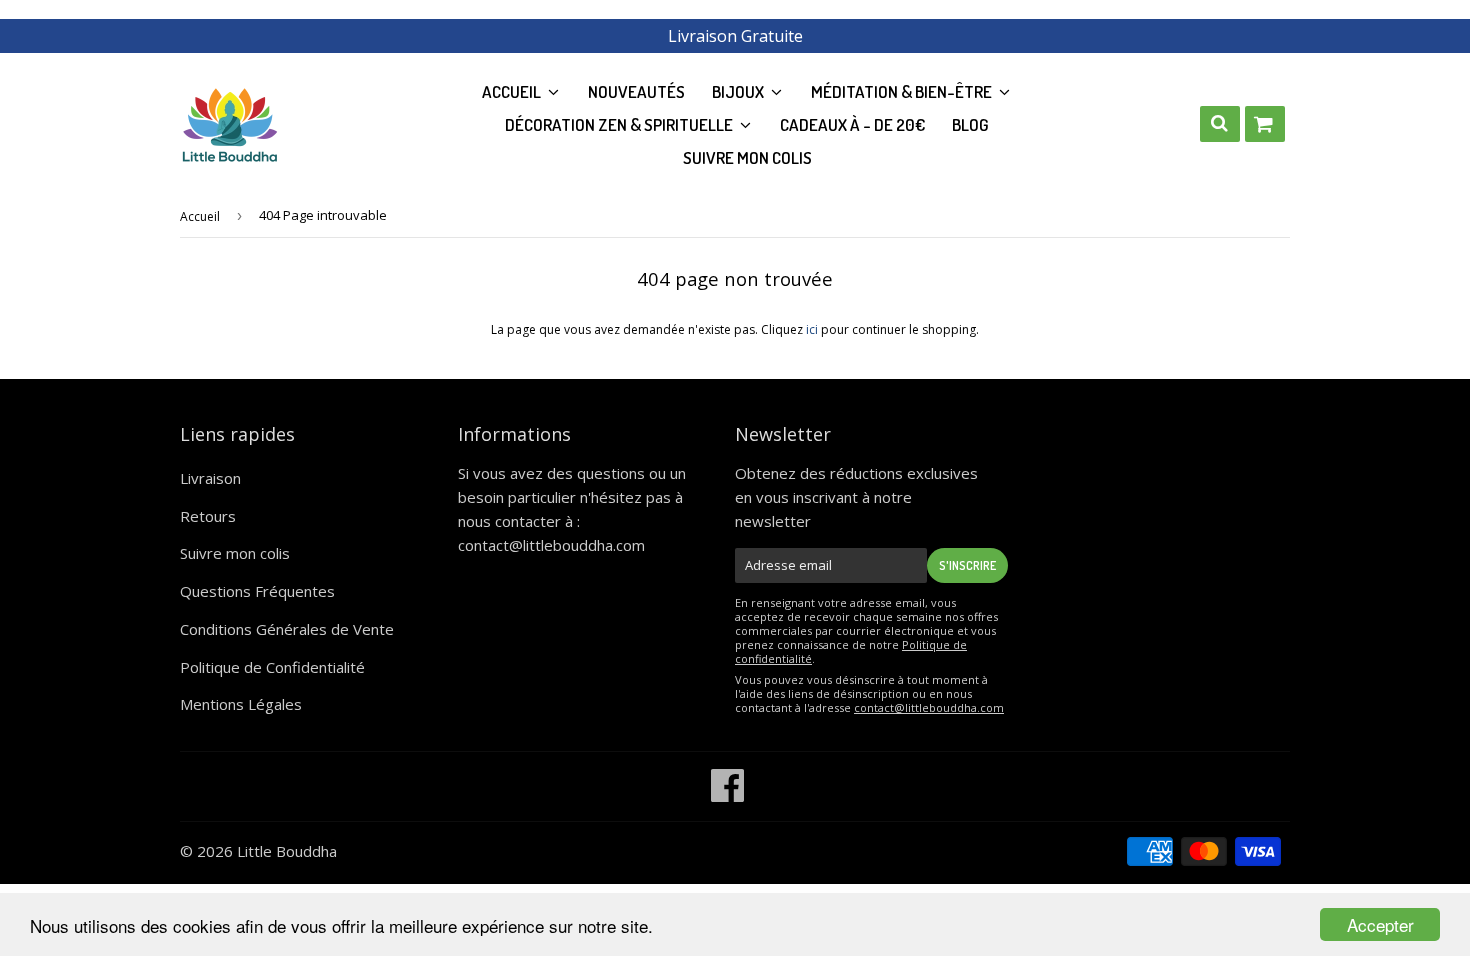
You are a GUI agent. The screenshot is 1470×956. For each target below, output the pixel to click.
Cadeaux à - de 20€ (852, 124)
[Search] (1220, 124)
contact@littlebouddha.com (551, 545)
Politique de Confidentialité (272, 667)
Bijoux (739, 91)
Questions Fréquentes (257, 591)
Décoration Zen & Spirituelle (620, 124)
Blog (970, 124)
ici (812, 329)
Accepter (1380, 924)
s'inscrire (967, 565)
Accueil (200, 216)
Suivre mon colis (747, 157)
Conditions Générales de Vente (287, 629)
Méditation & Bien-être (903, 91)
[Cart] (1265, 124)
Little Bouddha (287, 851)
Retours (208, 516)
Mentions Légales (241, 704)
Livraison (210, 478)
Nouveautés (636, 91)
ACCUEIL (513, 91)
